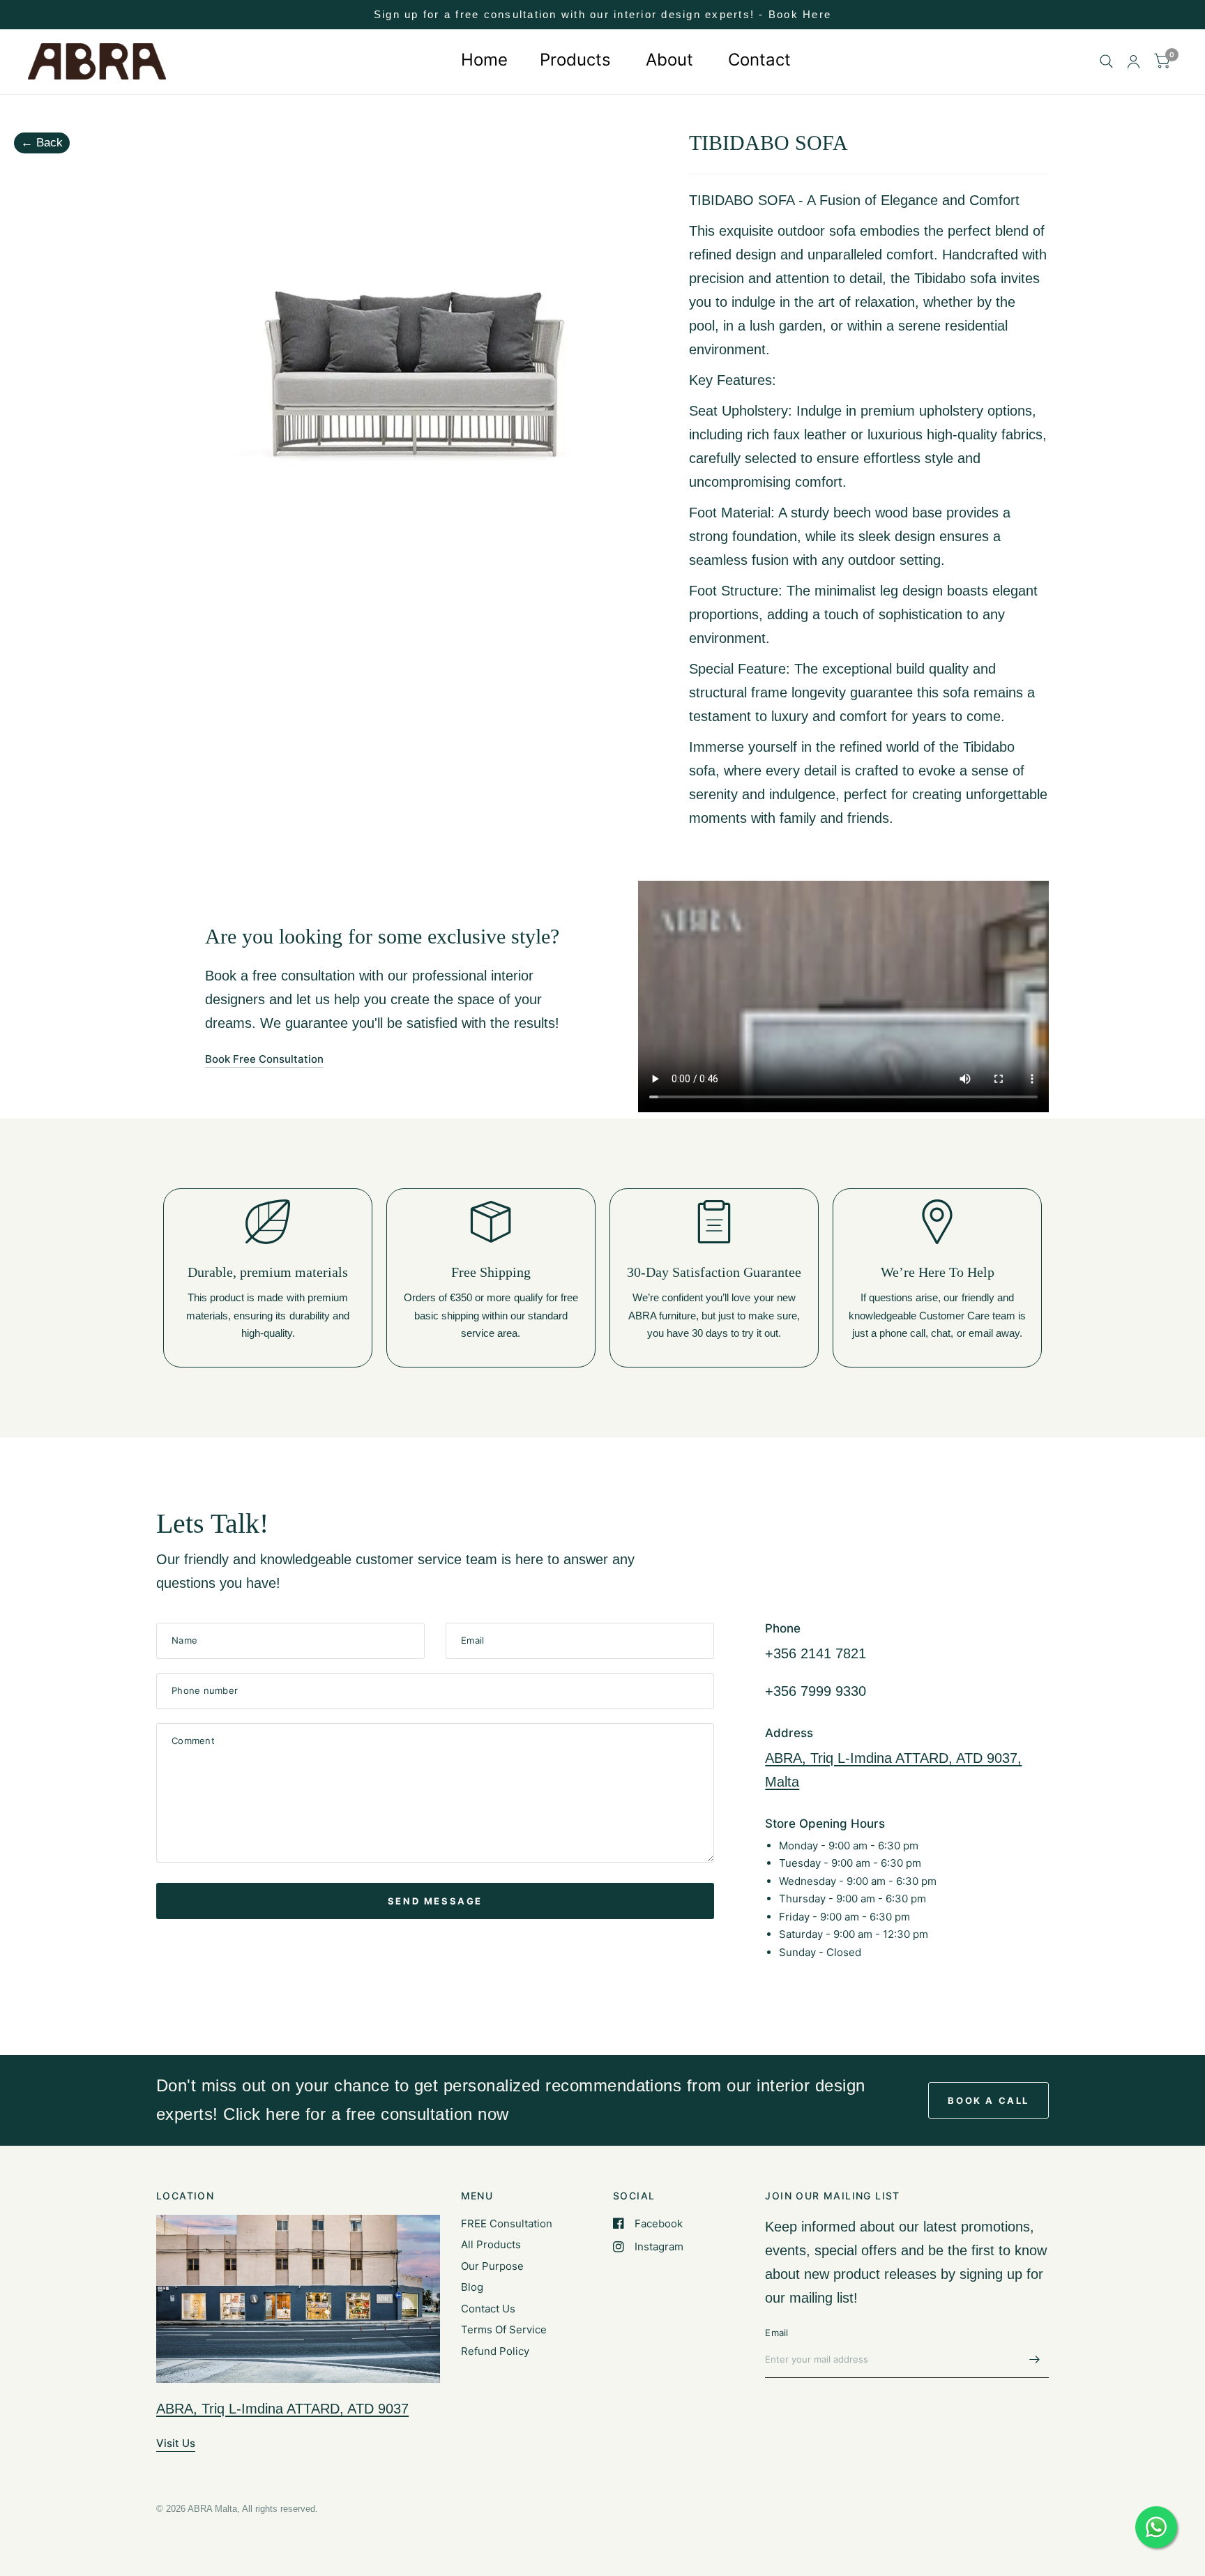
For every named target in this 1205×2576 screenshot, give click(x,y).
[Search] (1106, 62)
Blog (472, 2287)
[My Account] (1134, 62)
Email (776, 2333)
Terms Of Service (504, 2329)
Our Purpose (492, 2266)
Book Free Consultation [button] (264, 1059)
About (669, 60)
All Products (491, 2244)
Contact (759, 60)
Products (575, 60)
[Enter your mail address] (1035, 2360)
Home (482, 60)
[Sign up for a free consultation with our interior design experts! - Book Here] (602, 15)
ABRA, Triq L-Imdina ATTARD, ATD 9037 (282, 2409)
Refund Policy (495, 2351)
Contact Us (488, 2309)
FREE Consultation (507, 2223)
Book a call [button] (988, 2100)
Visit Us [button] (176, 2443)
